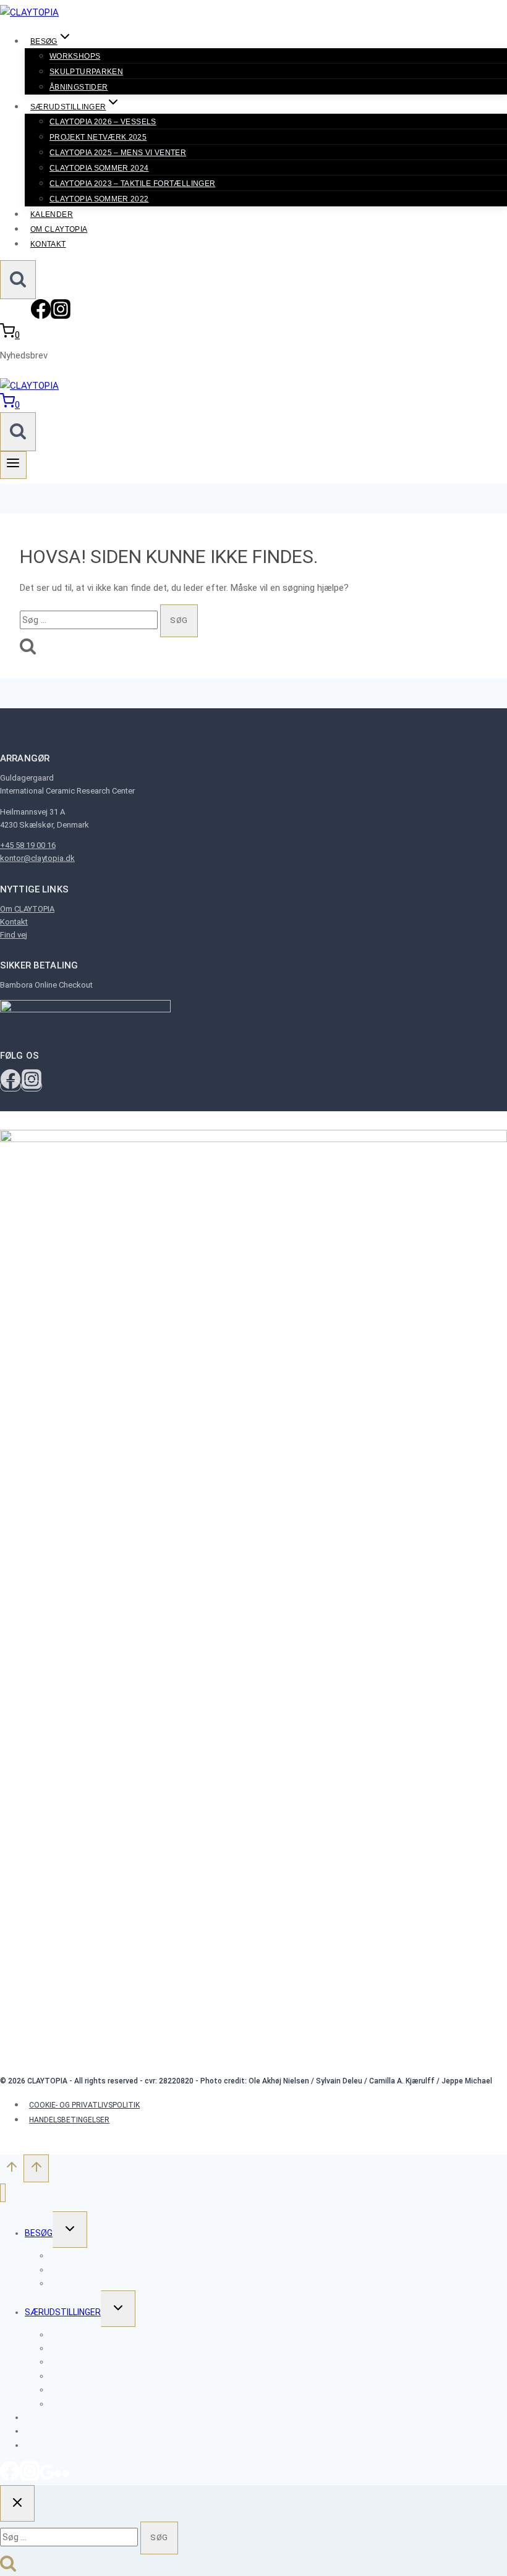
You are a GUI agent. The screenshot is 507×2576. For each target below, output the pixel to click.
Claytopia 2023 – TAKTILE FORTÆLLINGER (132, 184)
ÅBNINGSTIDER (79, 87)
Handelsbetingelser (69, 2120)
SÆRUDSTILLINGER (63, 2312)
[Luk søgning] (17, 2503)
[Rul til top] (12, 2170)
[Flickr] (62, 2478)
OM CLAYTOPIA (59, 229)
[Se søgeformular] (18, 280)
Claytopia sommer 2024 (99, 168)
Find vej (14, 935)
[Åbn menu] (13, 465)
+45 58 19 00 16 (28, 845)
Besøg (39, 2233)
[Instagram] (61, 316)
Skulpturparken (86, 72)
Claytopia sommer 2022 (99, 199)
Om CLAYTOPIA (27, 909)
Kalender (52, 214)
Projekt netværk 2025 (98, 137)
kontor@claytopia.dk (37, 858)
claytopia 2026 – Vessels (103, 122)
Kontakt (48, 244)
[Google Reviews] (47, 2478)
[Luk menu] (3, 2193)
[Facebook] (41, 316)
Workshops (75, 56)
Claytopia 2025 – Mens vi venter (118, 153)
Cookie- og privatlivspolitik (84, 2105)
